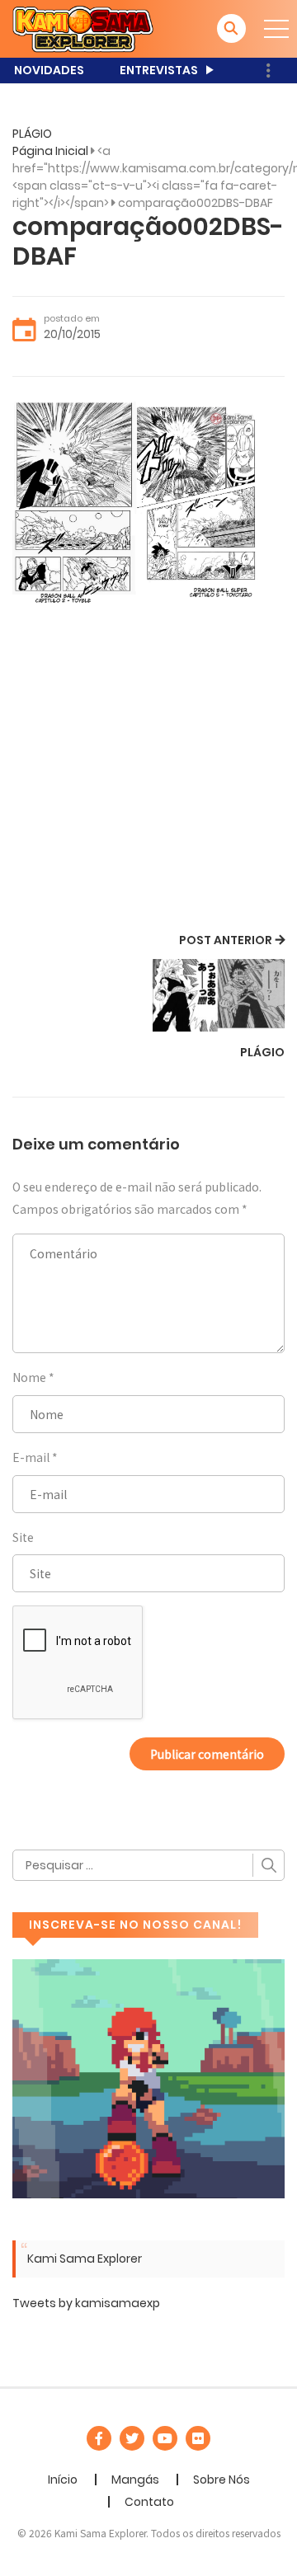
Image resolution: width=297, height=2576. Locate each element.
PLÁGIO (32, 134)
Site (23, 1537)
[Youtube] (165, 2438)
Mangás (135, 2480)
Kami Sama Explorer (85, 2259)
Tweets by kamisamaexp (86, 2303)
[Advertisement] (148, 773)
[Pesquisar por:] (148, 1865)
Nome (29, 1377)
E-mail (31, 1457)
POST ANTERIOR (226, 940)
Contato (149, 2502)
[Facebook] (99, 2438)
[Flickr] (198, 2438)
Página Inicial (50, 151)
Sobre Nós (222, 2480)
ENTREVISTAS (159, 70)
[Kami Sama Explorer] (83, 28)
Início (63, 2480)
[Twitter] (132, 2438)
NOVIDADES (49, 70)
